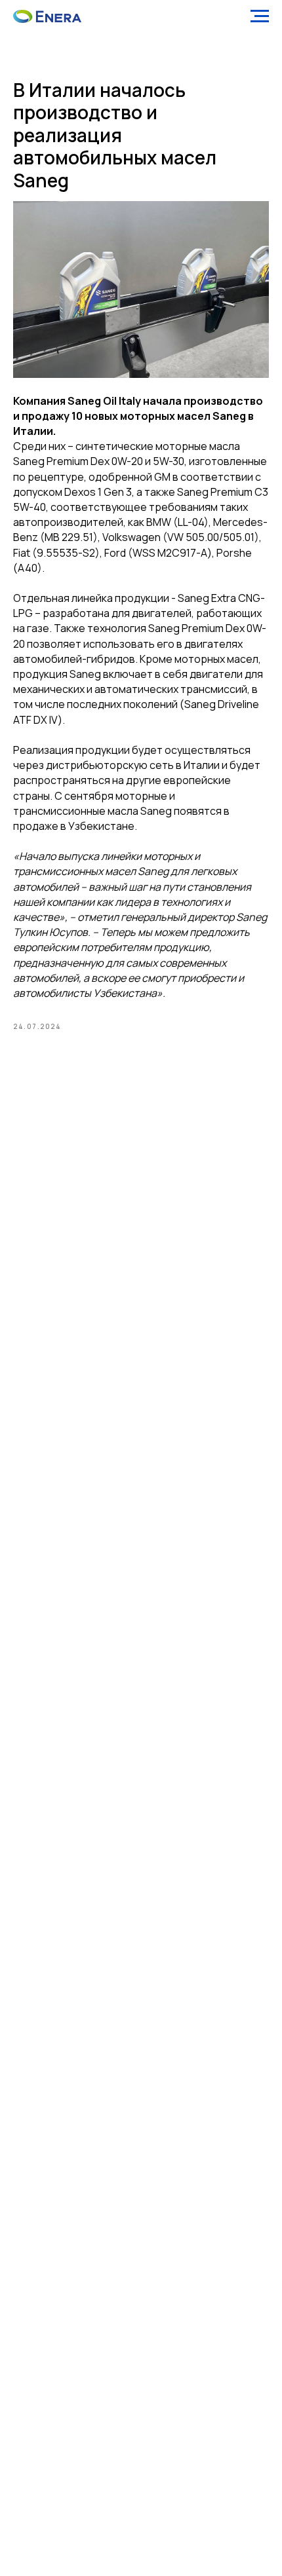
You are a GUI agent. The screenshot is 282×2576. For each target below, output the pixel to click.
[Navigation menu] (260, 16)
